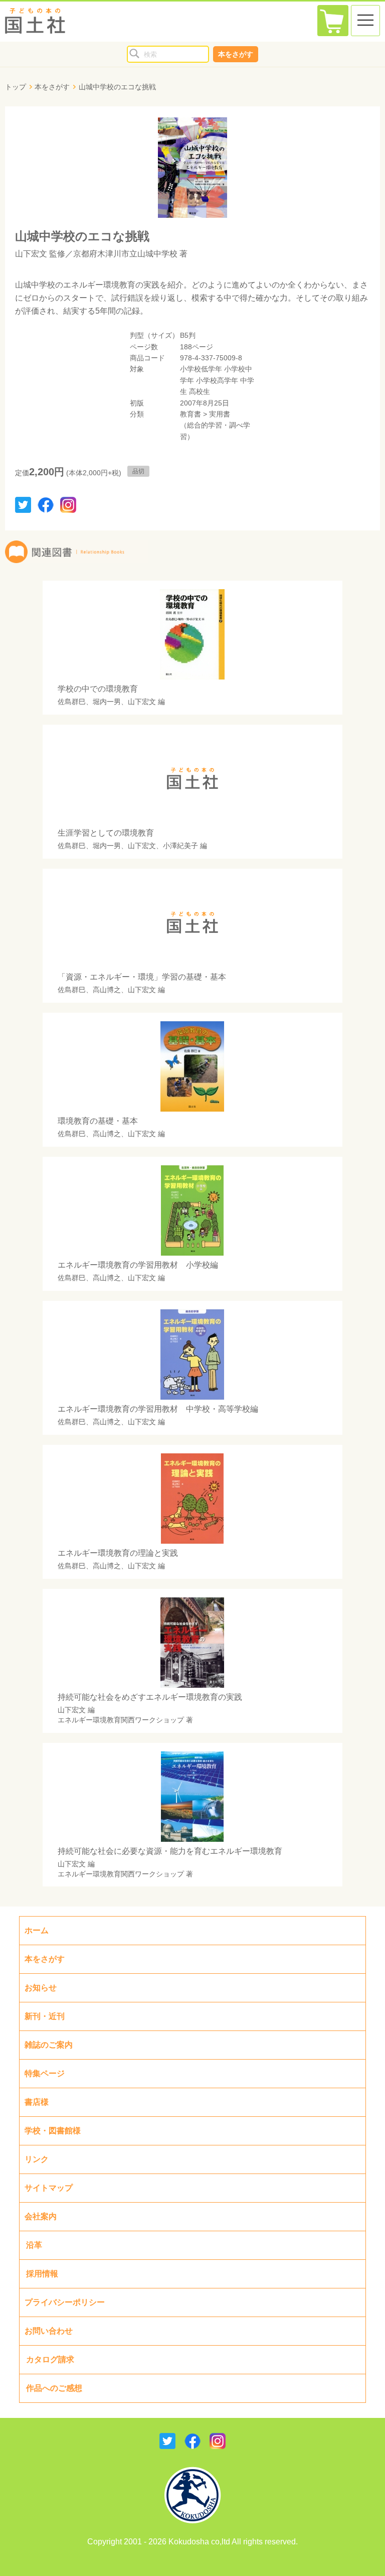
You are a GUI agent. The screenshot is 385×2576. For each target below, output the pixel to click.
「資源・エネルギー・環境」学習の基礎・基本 (142, 977)
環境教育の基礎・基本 (98, 1121)
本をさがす (236, 54)
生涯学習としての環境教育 (106, 833)
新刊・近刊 (45, 2016)
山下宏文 (31, 254)
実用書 (220, 414)
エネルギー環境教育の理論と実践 (118, 1553)
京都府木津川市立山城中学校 (125, 254)
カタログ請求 (50, 2359)
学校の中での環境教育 (98, 689)
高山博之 (107, 990)
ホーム (37, 1930)
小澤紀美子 (180, 846)
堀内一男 (107, 702)
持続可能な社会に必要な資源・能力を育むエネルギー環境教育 (170, 1851)
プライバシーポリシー (65, 2302)
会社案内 (41, 2216)
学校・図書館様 (53, 2131)
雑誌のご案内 (49, 2045)
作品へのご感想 (54, 2388)
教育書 (190, 414)
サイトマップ (49, 2188)
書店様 (37, 2102)
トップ (16, 87)
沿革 (34, 2245)
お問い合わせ (49, 2331)
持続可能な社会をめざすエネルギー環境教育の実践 (150, 1697)
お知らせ (41, 1988)
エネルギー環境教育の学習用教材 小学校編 (138, 1265)
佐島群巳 (72, 702)
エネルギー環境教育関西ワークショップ (121, 1720)
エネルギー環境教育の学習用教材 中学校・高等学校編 (158, 1409)
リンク (37, 2159)
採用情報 (42, 2274)
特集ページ (45, 2073)
